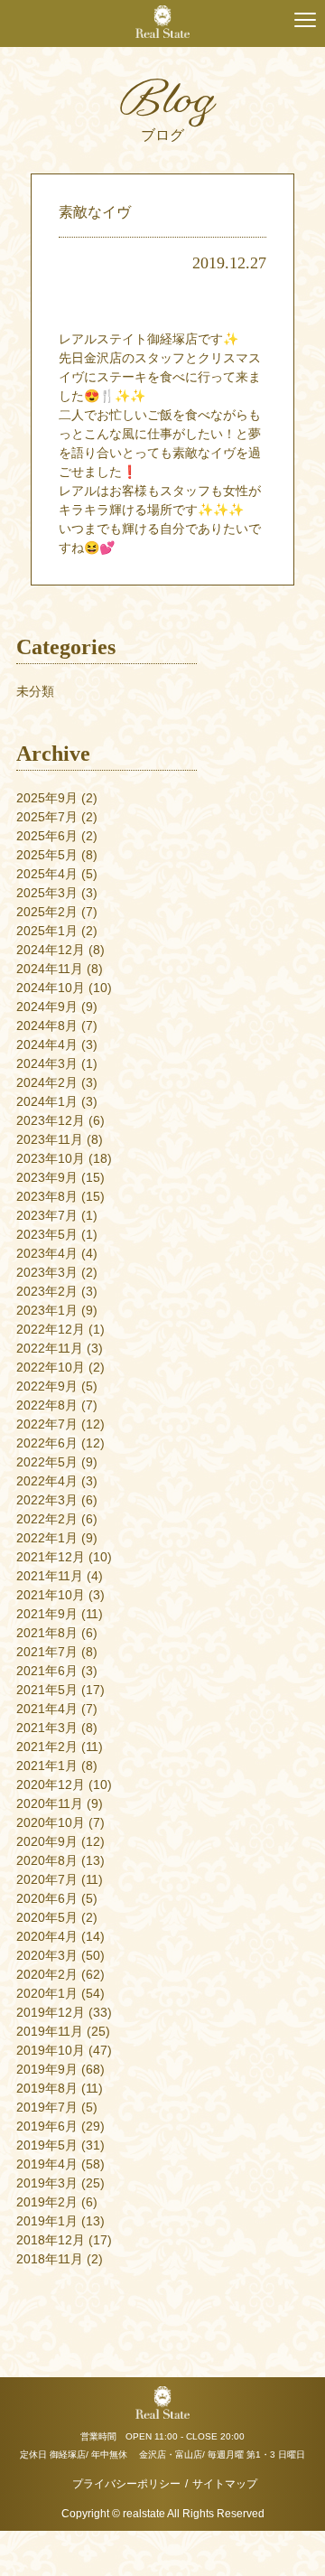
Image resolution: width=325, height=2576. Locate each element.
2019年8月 (47, 2088)
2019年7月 (47, 2107)
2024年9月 (47, 1007)
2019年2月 (47, 2202)
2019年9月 (47, 2069)
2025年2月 (47, 912)
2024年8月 (47, 1026)
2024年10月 (51, 988)
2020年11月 (50, 1803)
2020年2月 (47, 1974)
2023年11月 (50, 1139)
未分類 (35, 691)
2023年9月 (47, 1177)
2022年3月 (47, 1500)
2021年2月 (47, 1747)
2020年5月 (47, 1917)
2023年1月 (47, 1310)
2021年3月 (47, 1728)
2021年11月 (50, 1576)
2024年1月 (47, 1101)
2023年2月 (47, 1291)
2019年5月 (47, 2145)
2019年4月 (47, 2164)
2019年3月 (47, 2183)
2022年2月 (47, 1519)
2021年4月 (47, 1709)
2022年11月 (50, 1348)
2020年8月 (47, 1860)
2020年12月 (51, 1784)
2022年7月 (47, 1424)
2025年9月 (47, 798)
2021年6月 (47, 1671)
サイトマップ (225, 2484)
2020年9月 (47, 1841)
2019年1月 (47, 2221)
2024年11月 (50, 969)
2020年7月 (47, 1879)
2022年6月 (47, 1443)
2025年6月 (47, 836)
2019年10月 (51, 2050)
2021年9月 (47, 1614)
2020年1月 (47, 1993)
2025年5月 (47, 855)
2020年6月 (47, 1898)
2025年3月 (47, 893)
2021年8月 (47, 1633)
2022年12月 (51, 1329)
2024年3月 (47, 1063)
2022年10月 (51, 1367)
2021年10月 (51, 1595)
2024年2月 (47, 1082)
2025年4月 (47, 874)
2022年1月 (47, 1538)
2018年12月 (51, 2240)
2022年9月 (47, 1386)
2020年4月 (47, 1936)
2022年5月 (47, 1462)
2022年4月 (47, 1481)
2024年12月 (51, 950)
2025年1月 (47, 931)
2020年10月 (51, 1822)
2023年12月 (51, 1120)
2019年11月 (50, 2031)
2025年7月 (47, 817)
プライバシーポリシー (126, 2484)
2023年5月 (47, 1234)
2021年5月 (47, 1690)
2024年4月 (47, 1044)
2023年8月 (47, 1196)
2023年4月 (47, 1253)
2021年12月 (51, 1557)
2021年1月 (47, 1766)
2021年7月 (47, 1652)
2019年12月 (51, 2012)
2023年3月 (47, 1272)
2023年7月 (47, 1215)
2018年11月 (50, 2259)
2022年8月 (47, 1405)
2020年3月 (47, 1955)
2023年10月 (51, 1158)
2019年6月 (47, 2126)
